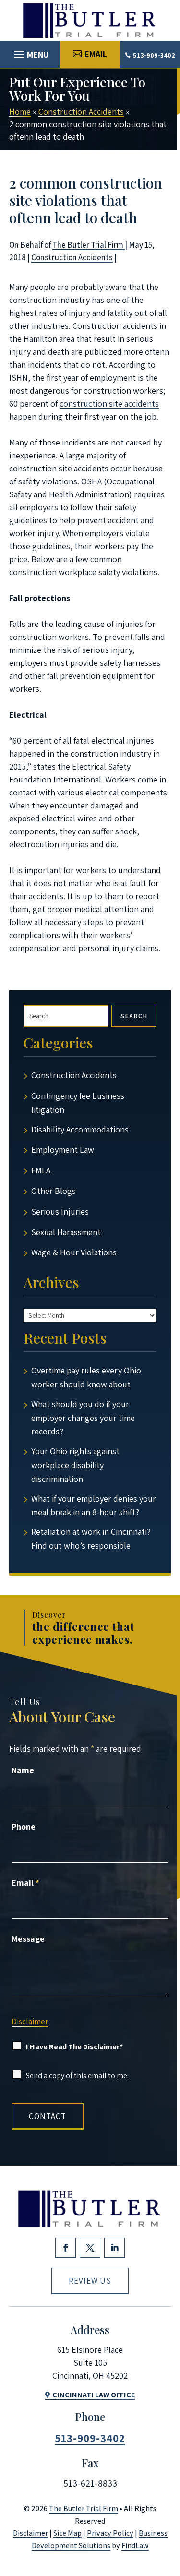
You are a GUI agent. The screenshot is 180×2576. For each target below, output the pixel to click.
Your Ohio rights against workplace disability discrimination (75, 1465)
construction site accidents (109, 403)
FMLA (41, 1170)
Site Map (67, 2533)
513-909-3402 (154, 55)
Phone (24, 1826)
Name (23, 1770)
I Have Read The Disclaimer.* (74, 2047)
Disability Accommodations (80, 1129)
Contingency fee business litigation (78, 1103)
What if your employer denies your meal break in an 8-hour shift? (94, 1505)
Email (25, 1883)
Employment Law (63, 1150)
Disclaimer (30, 2022)
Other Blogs (54, 1191)
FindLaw (135, 2546)
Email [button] (96, 54)
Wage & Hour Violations (74, 1252)
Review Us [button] (90, 2281)
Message (28, 1939)
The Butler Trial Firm (89, 245)
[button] (30, 52)
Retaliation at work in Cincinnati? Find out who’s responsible (91, 1539)
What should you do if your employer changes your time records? (83, 1418)
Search (134, 1016)
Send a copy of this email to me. (77, 2076)
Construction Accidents (72, 257)
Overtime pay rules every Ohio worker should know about (86, 1377)
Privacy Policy (110, 2533)
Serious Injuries (60, 1211)
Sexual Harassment (66, 1232)
